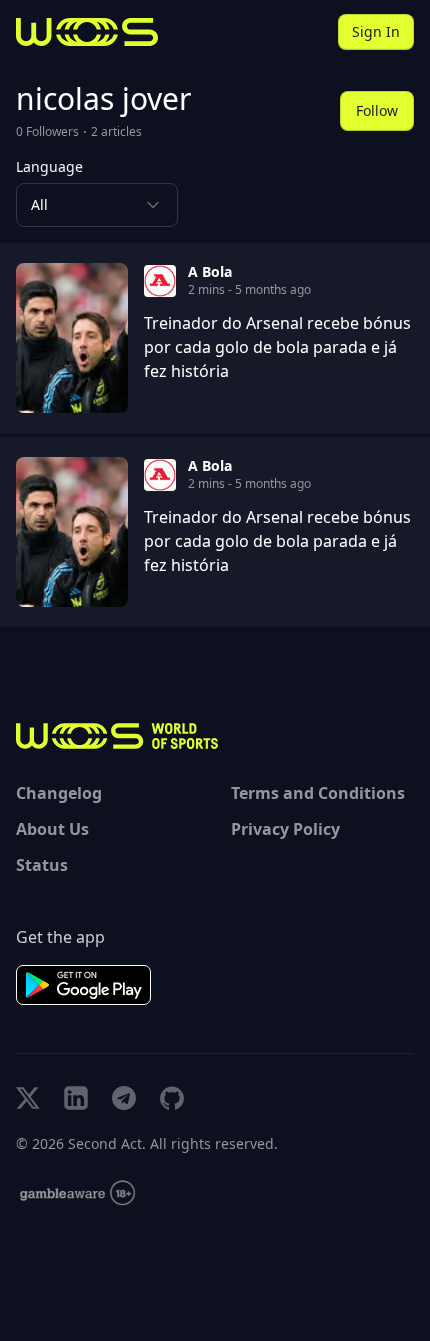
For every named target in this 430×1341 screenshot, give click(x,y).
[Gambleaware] (77, 1193)
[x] (28, 1098)
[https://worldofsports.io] (87, 32)
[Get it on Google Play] (83, 985)
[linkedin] (76, 1098)
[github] (172, 1098)
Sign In (376, 31)
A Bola (210, 272)
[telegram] (124, 1098)
